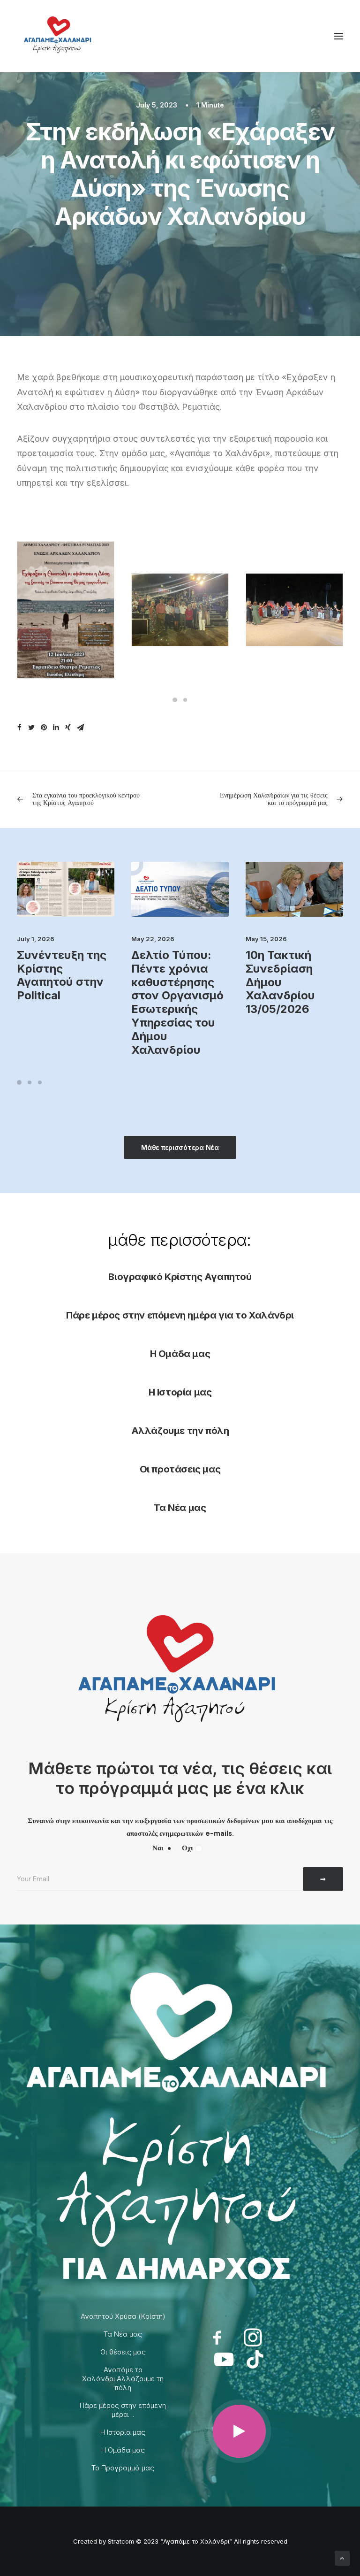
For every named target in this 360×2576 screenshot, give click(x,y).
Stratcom (121, 2541)
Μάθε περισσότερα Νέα (180, 1147)
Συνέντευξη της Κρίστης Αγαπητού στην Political (62, 975)
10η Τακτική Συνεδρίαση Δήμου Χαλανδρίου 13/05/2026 (280, 982)
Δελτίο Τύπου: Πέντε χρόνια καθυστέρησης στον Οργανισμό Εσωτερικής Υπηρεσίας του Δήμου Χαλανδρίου (177, 1002)
